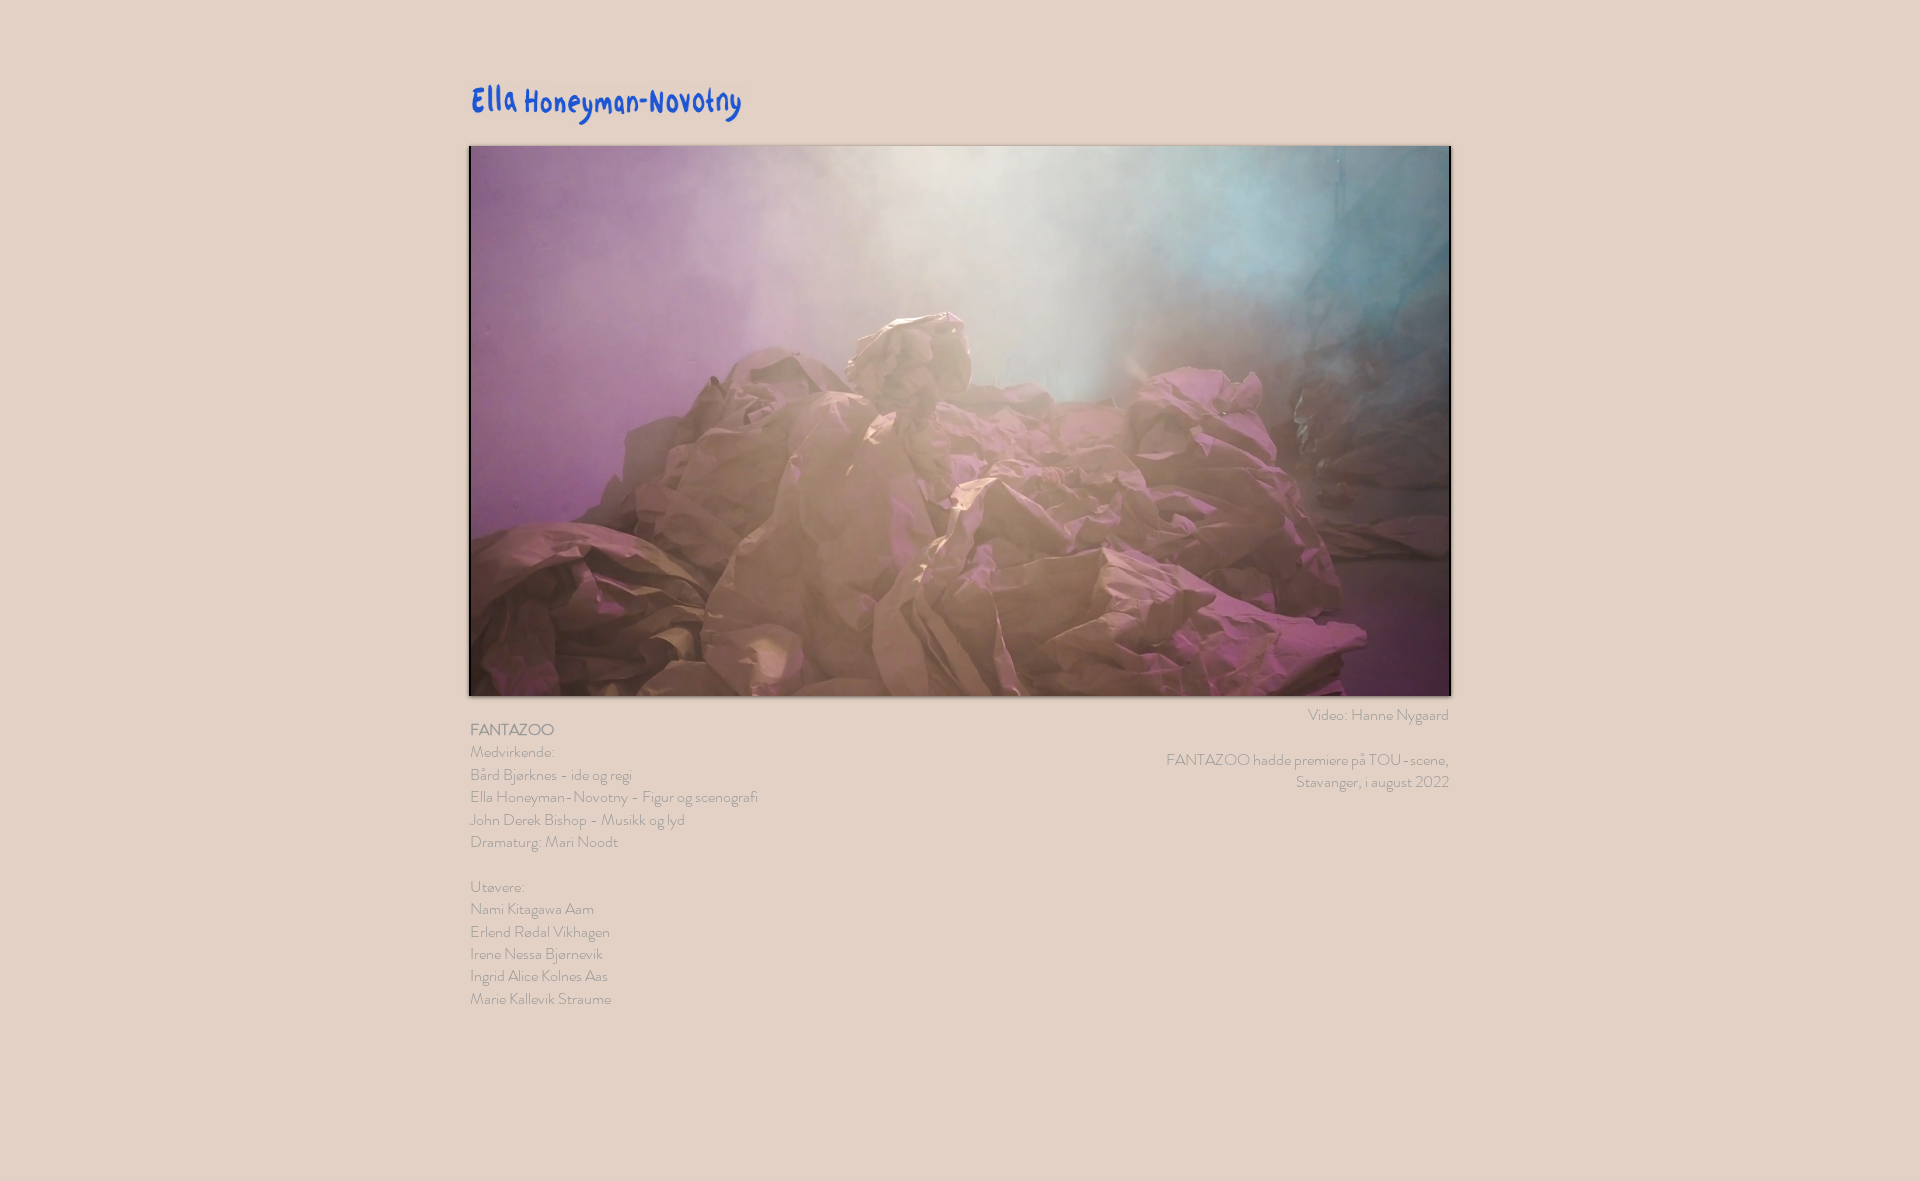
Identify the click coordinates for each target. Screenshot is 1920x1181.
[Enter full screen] (1424, 669)
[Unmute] (529, 669)
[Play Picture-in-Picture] (1390, 669)
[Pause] (495, 669)
